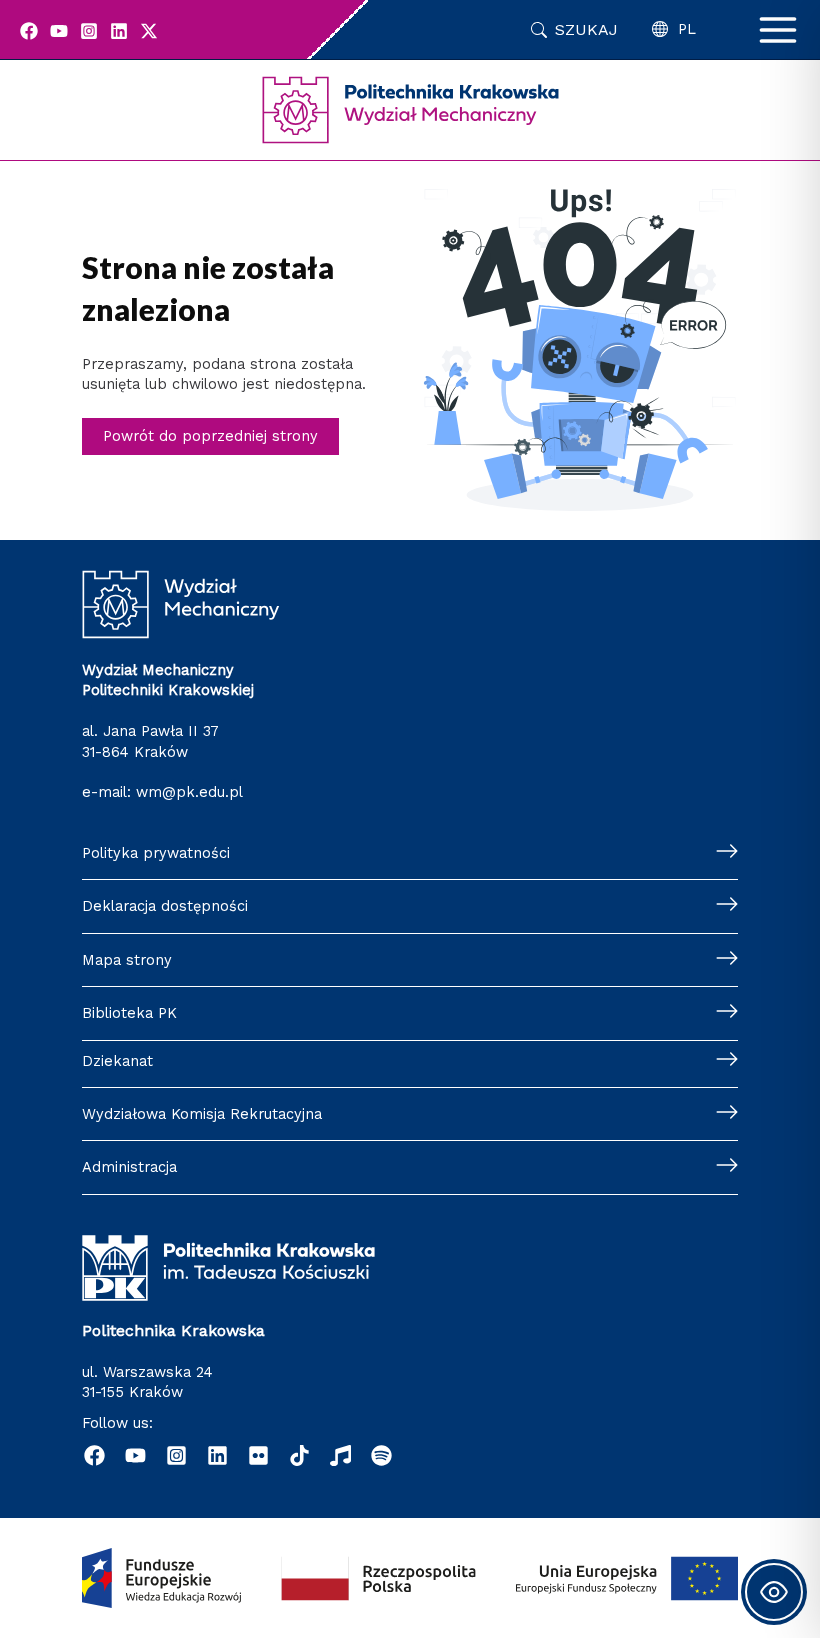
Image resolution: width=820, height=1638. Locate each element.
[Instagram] (89, 31)
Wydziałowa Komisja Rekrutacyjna (202, 1114)
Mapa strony (127, 960)
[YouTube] (59, 31)
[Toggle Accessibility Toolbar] (774, 1592)
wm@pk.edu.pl (189, 792)
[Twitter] (149, 31)
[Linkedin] (119, 31)
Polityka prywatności (156, 853)
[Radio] (340, 1455)
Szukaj (586, 29)
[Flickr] (258, 1455)
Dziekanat (117, 1061)
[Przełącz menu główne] (778, 30)
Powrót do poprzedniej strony (210, 436)
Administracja (129, 1167)
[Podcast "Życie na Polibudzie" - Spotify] (381, 1455)
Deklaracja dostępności (165, 906)
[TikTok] (299, 1455)
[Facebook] (29, 31)
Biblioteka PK (129, 1013)
